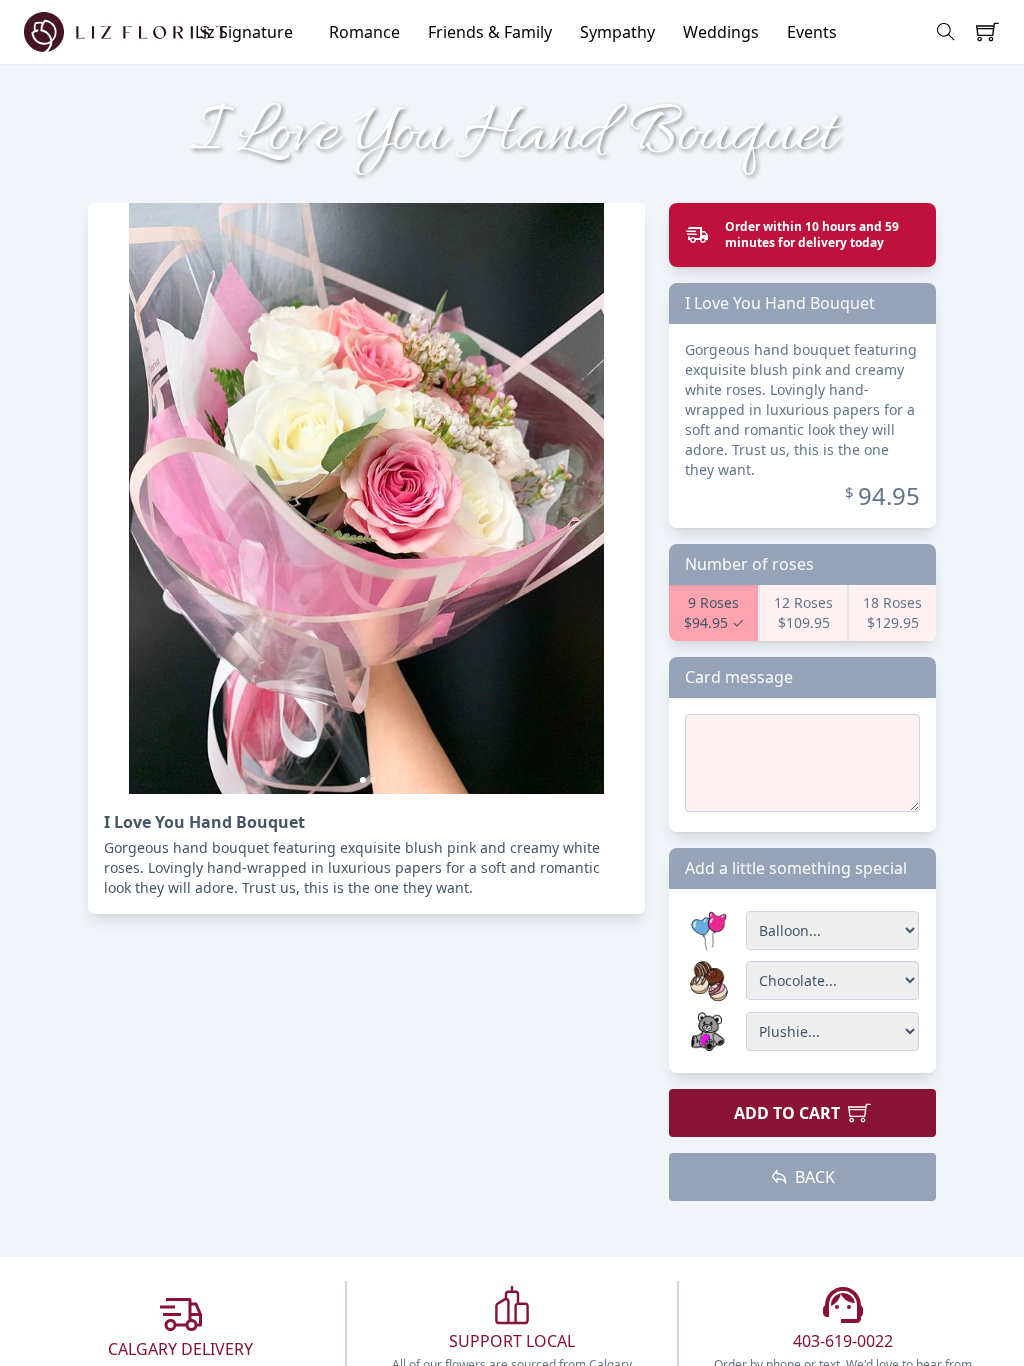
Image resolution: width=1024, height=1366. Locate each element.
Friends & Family (490, 32)
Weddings (721, 32)
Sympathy (617, 32)
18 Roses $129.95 (892, 612)
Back (811, 1177)
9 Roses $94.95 (712, 612)
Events (812, 32)
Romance (364, 32)
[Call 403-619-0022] (843, 1305)
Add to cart (791, 1113)
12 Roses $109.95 (803, 612)
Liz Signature (244, 32)
